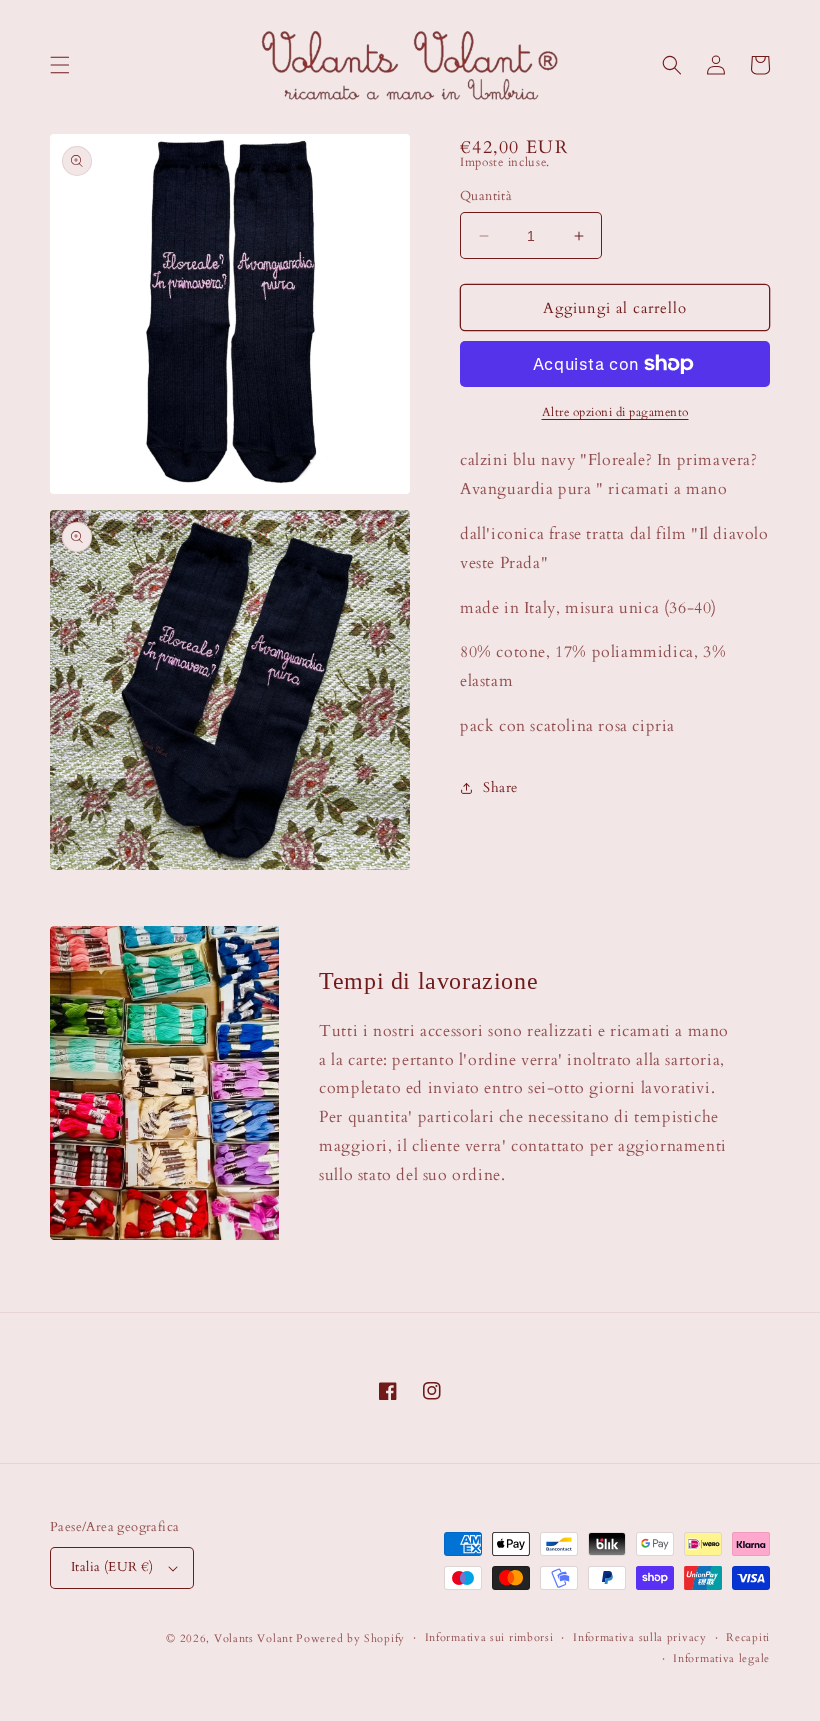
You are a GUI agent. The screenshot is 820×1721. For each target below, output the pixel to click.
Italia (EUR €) (112, 1567)
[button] (60, 65)
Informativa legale (721, 1658)
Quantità (486, 196)
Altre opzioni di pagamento (615, 412)
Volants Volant (253, 1638)
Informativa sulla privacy (640, 1637)
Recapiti (748, 1637)
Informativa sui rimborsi (489, 1637)
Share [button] (500, 787)
